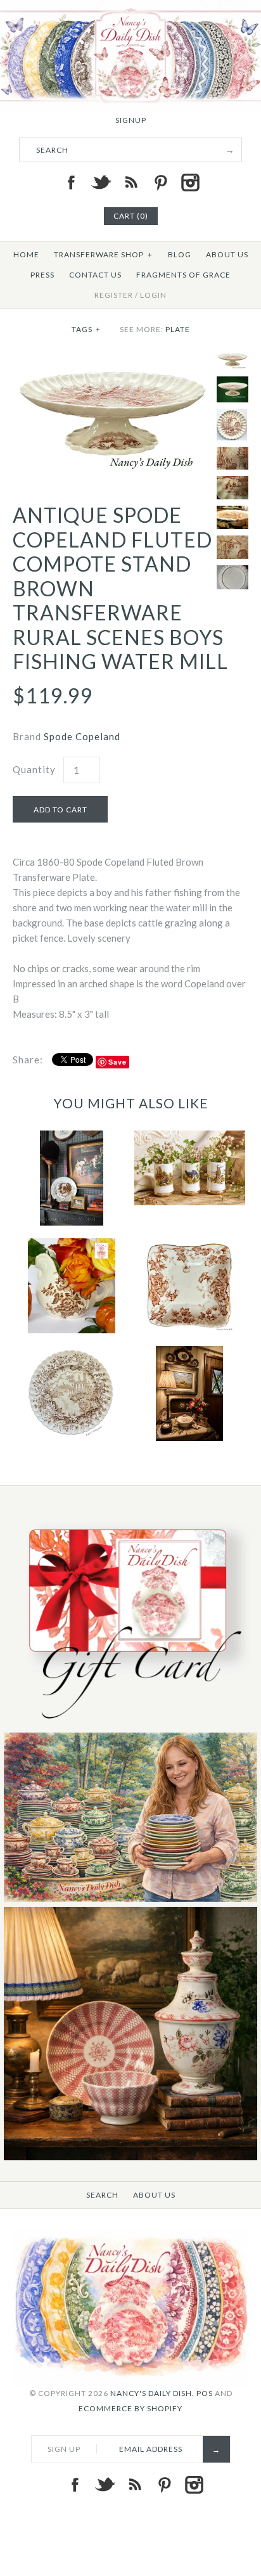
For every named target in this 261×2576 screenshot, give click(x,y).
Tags (86, 329)
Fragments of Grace (183, 275)
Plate (178, 329)
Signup (131, 120)
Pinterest (160, 183)
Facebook (71, 183)
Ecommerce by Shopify (130, 2408)
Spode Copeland (82, 736)
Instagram (190, 183)
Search (102, 2195)
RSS (130, 183)
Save (118, 1062)
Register (114, 295)
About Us (227, 254)
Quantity (34, 769)
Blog (180, 254)
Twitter (101, 183)
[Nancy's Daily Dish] (130, 8)
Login (153, 295)
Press (42, 275)
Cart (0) (131, 216)
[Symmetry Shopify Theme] (130, 1725)
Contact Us (95, 275)
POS (205, 2393)
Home (26, 254)
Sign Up (64, 2449)
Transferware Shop (103, 254)
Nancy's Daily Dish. (152, 2393)
